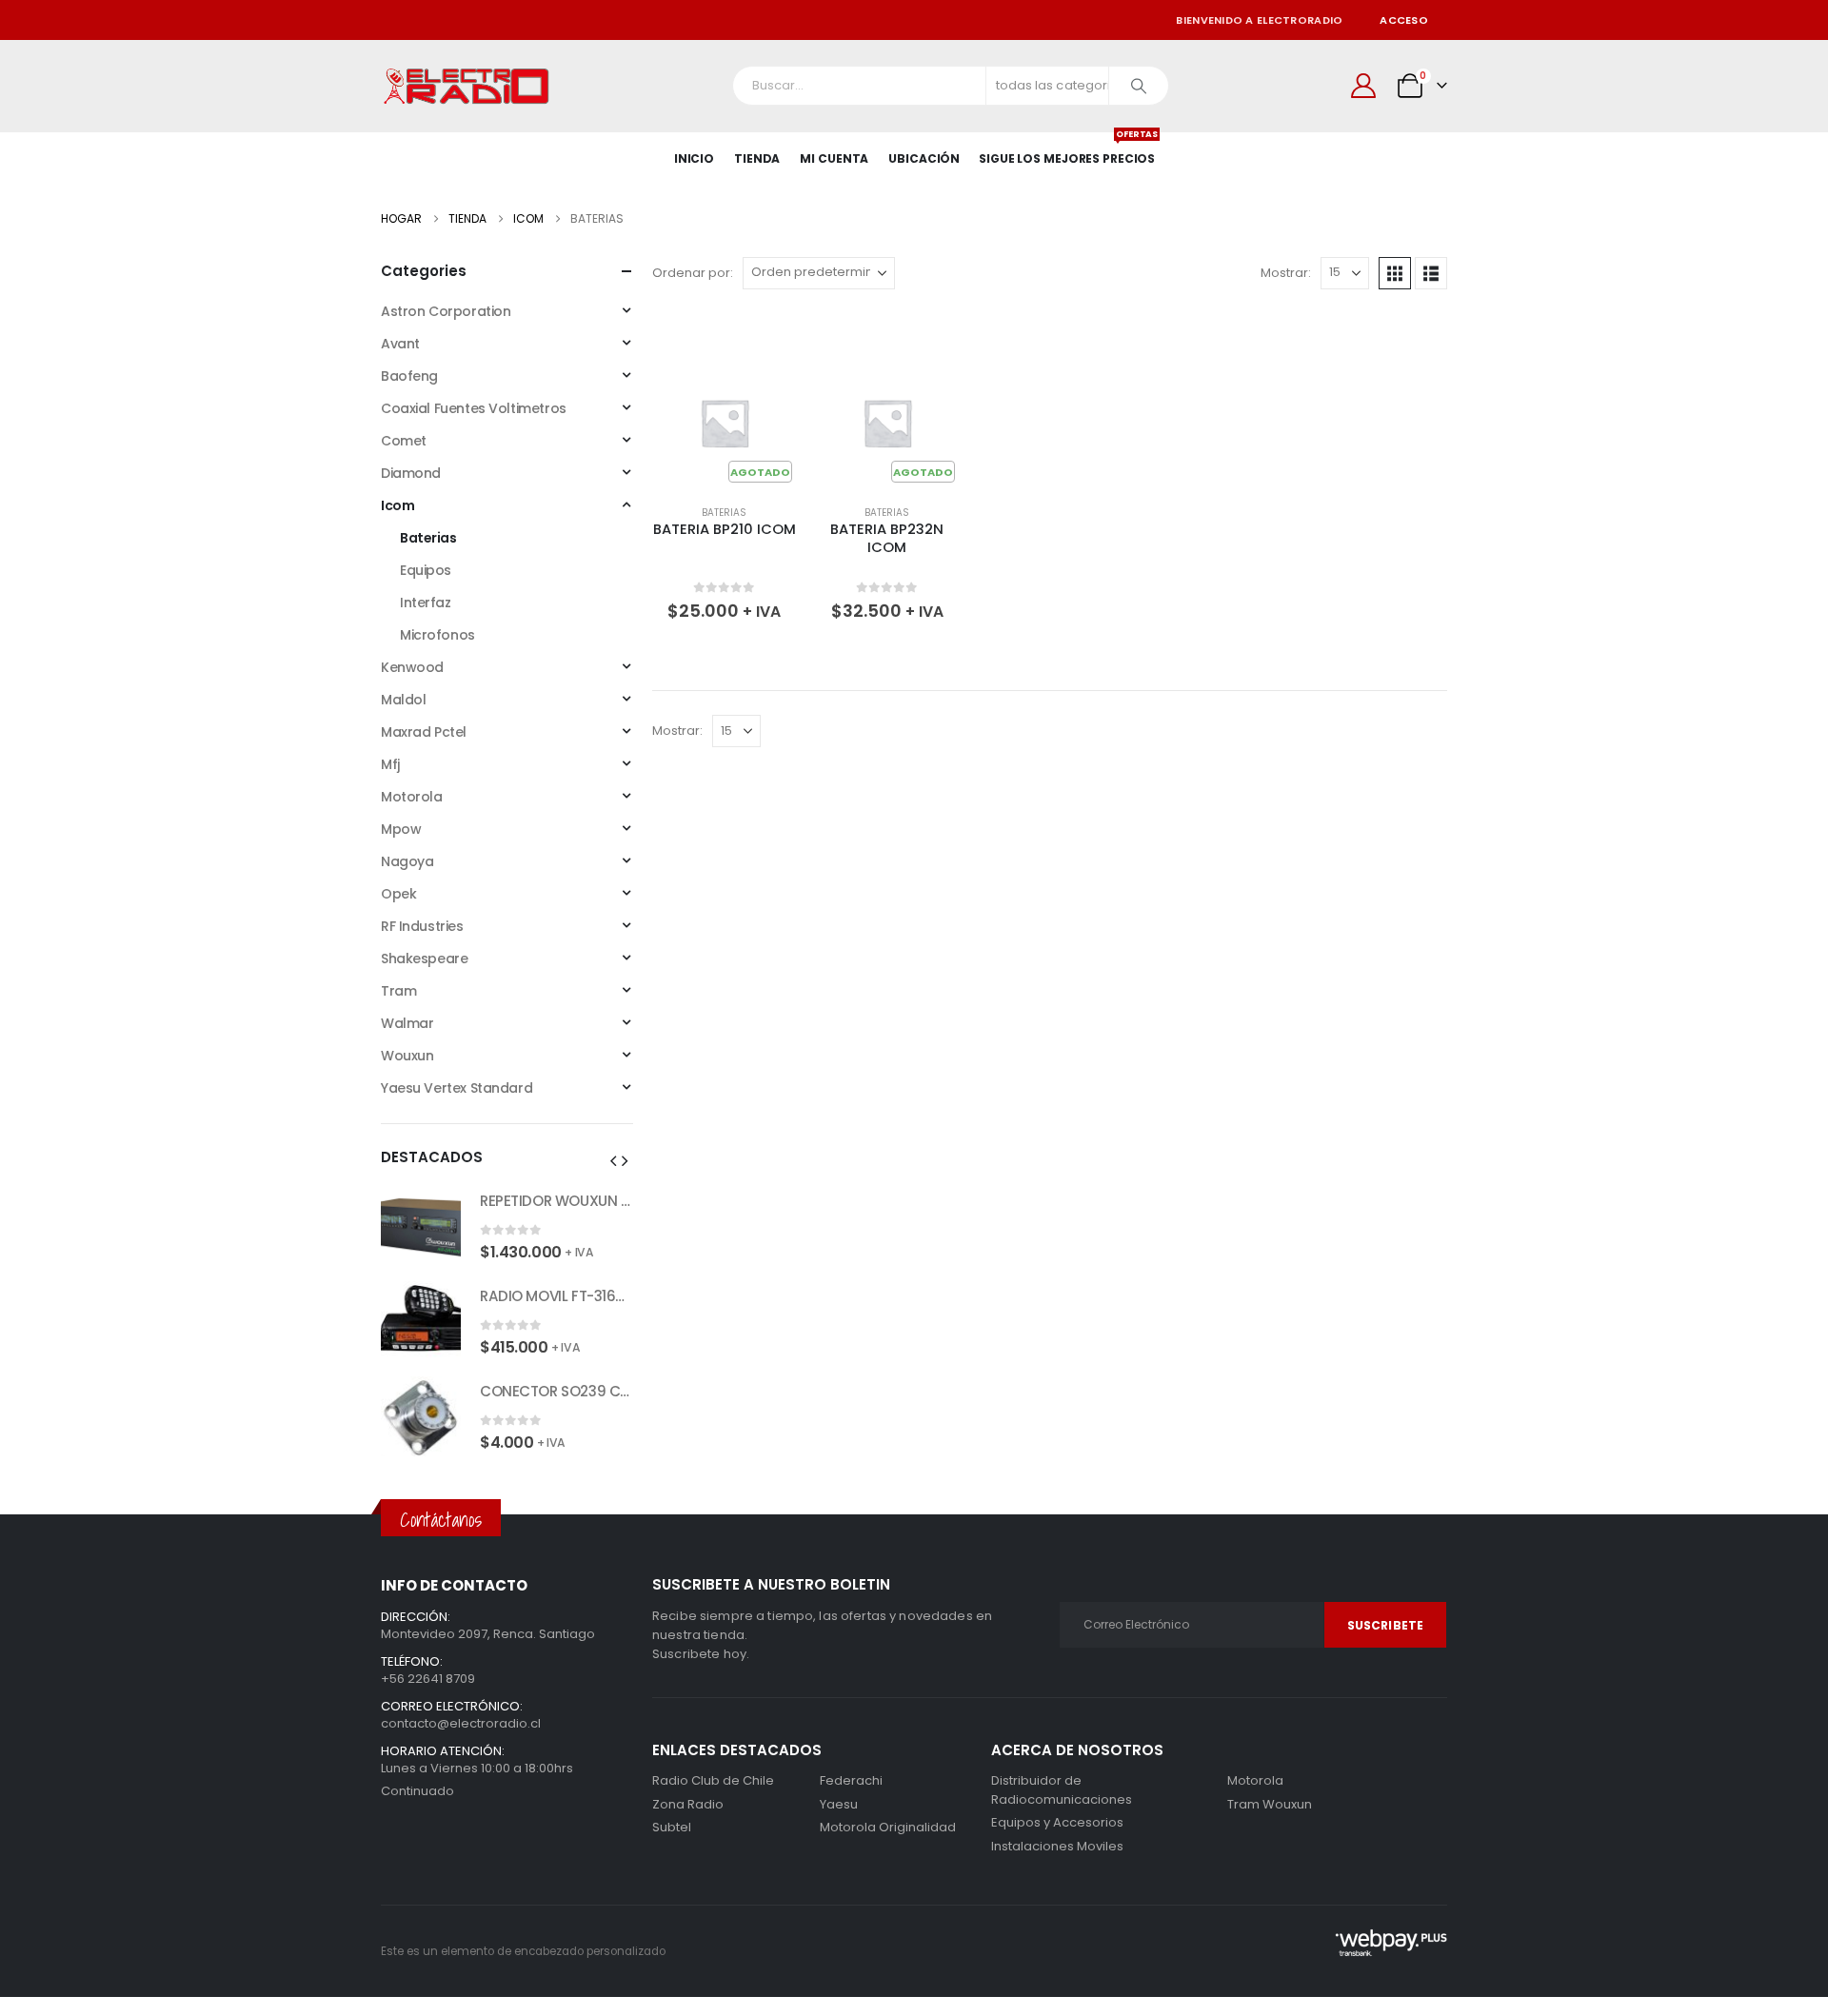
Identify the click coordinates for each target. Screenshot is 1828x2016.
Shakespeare (424, 959)
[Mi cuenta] (1364, 86)
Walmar (407, 1023)
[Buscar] (1139, 86)
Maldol (403, 700)
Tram (398, 991)
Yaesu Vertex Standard (457, 1088)
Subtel (672, 1827)
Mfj (390, 764)
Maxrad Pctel (424, 732)
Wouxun (407, 1056)
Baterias (724, 513)
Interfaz (426, 603)
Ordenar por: (693, 273)
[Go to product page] (421, 1226)
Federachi (851, 1780)
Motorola (412, 797)
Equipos (426, 570)
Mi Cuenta (834, 158)
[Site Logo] (467, 86)
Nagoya (407, 861)
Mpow (401, 829)
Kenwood (412, 667)
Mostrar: (1286, 273)
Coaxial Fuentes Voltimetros (474, 408)
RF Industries (422, 926)
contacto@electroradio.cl (461, 1723)
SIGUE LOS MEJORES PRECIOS (1067, 149)
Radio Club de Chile (713, 1780)
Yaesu (839, 1804)
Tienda (757, 158)
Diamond (411, 473)
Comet (404, 441)
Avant (400, 344)
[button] (1395, 273)
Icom (397, 505)
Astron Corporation (446, 311)
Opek (398, 894)
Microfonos (437, 635)
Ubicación (924, 158)
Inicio (694, 158)
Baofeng (409, 376)
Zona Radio (688, 1804)
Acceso (1404, 20)
